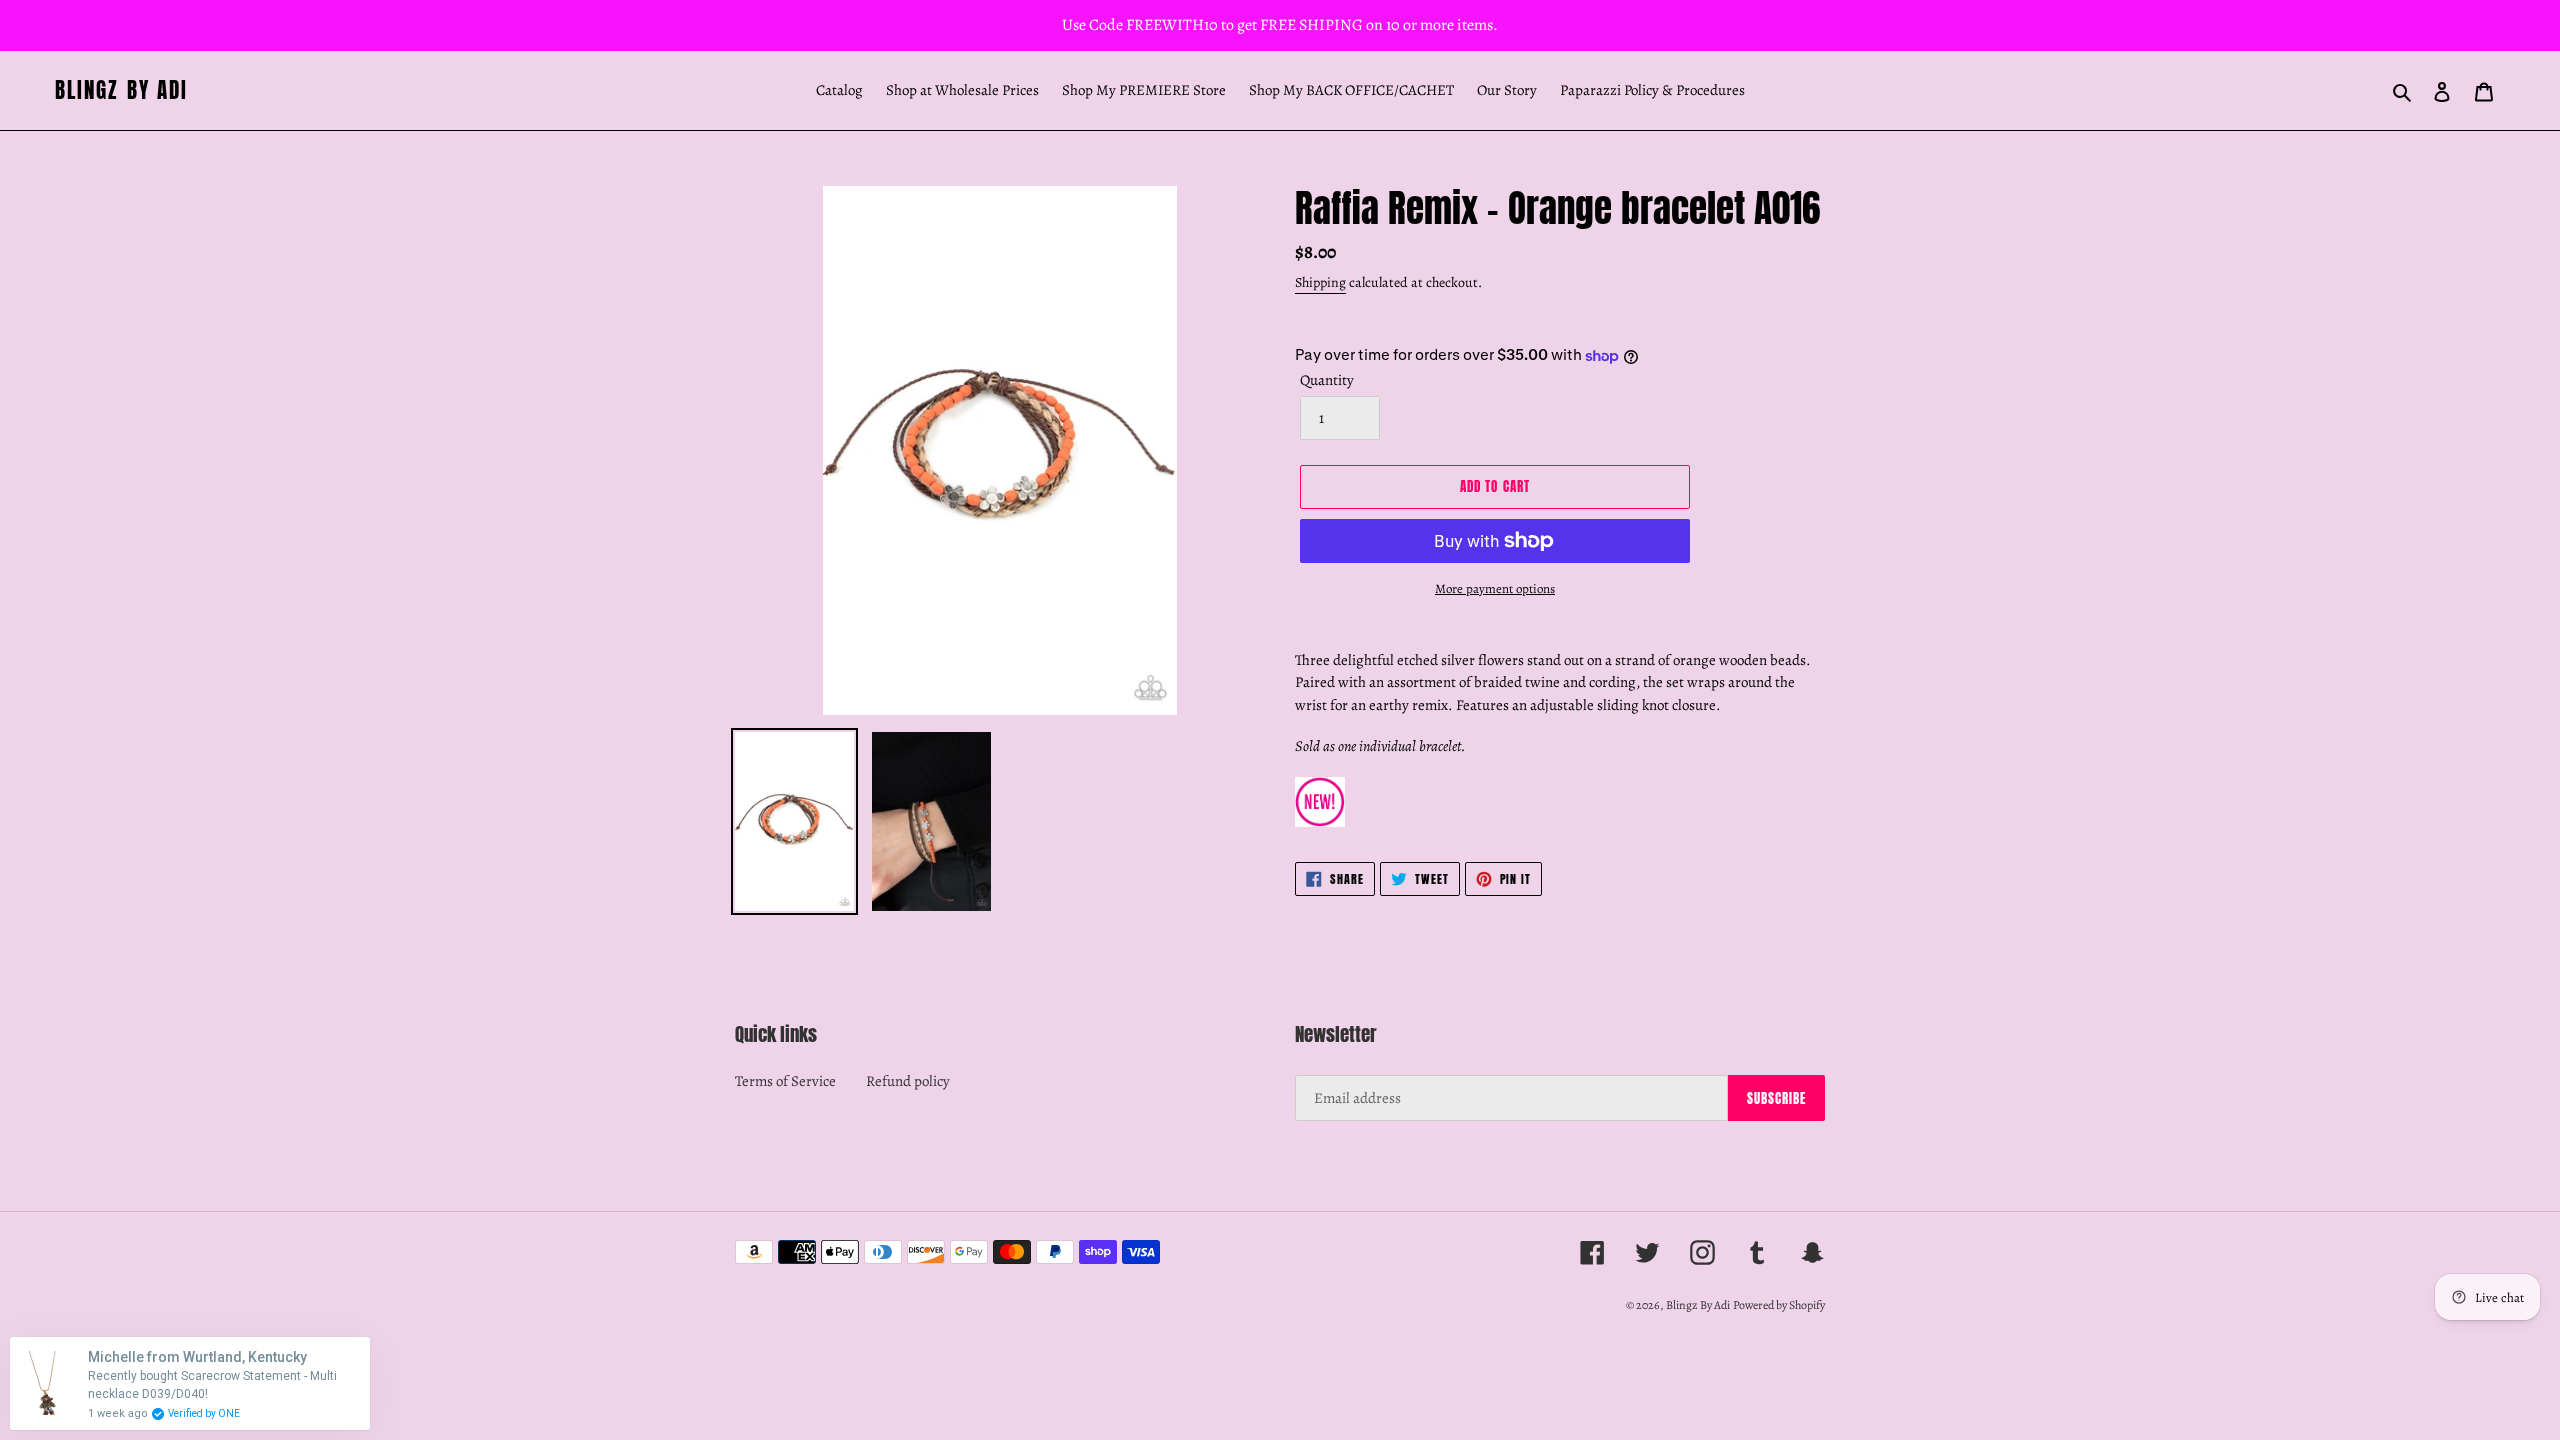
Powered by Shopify (1779, 1305)
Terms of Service (785, 1081)
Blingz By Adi (121, 90)
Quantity (1327, 380)
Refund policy (908, 1081)
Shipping (1320, 282)
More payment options (1495, 588)
